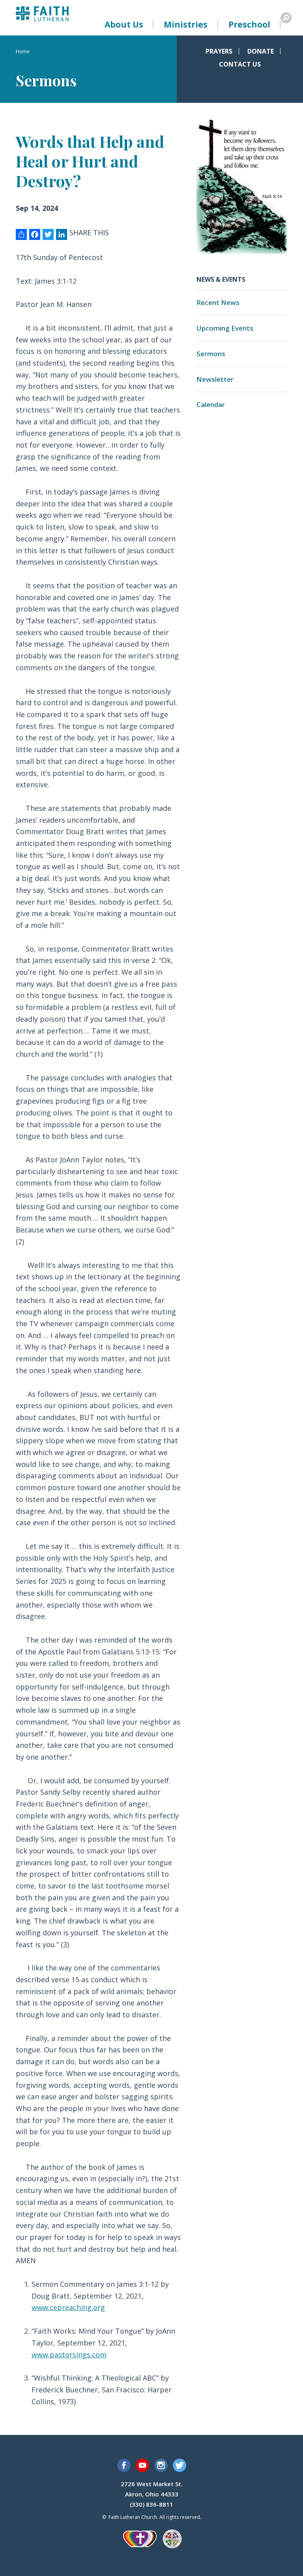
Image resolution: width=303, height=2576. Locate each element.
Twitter (180, 2465)
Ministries (186, 24)
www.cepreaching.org (68, 2307)
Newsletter (215, 379)
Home (23, 52)
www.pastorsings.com (69, 2355)
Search (286, 18)
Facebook (124, 2465)
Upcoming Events (225, 328)
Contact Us (240, 64)
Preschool (249, 24)
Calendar (211, 404)
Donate (261, 51)
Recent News (218, 302)
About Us (124, 24)
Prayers (219, 51)
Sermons (211, 354)
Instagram (161, 2465)
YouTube (142, 2465)
